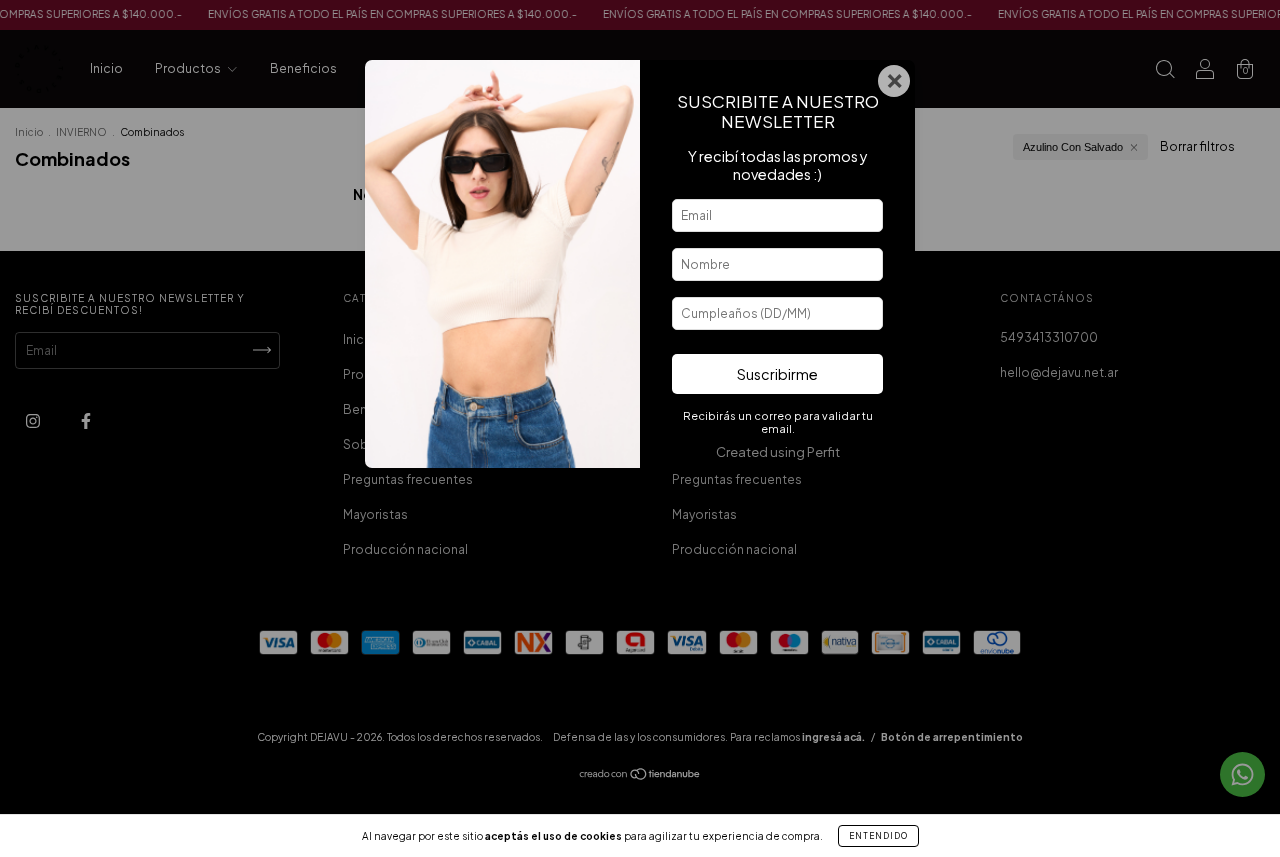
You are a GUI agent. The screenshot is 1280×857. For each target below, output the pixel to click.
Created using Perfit (778, 452)
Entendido (878, 836)
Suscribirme (777, 374)
